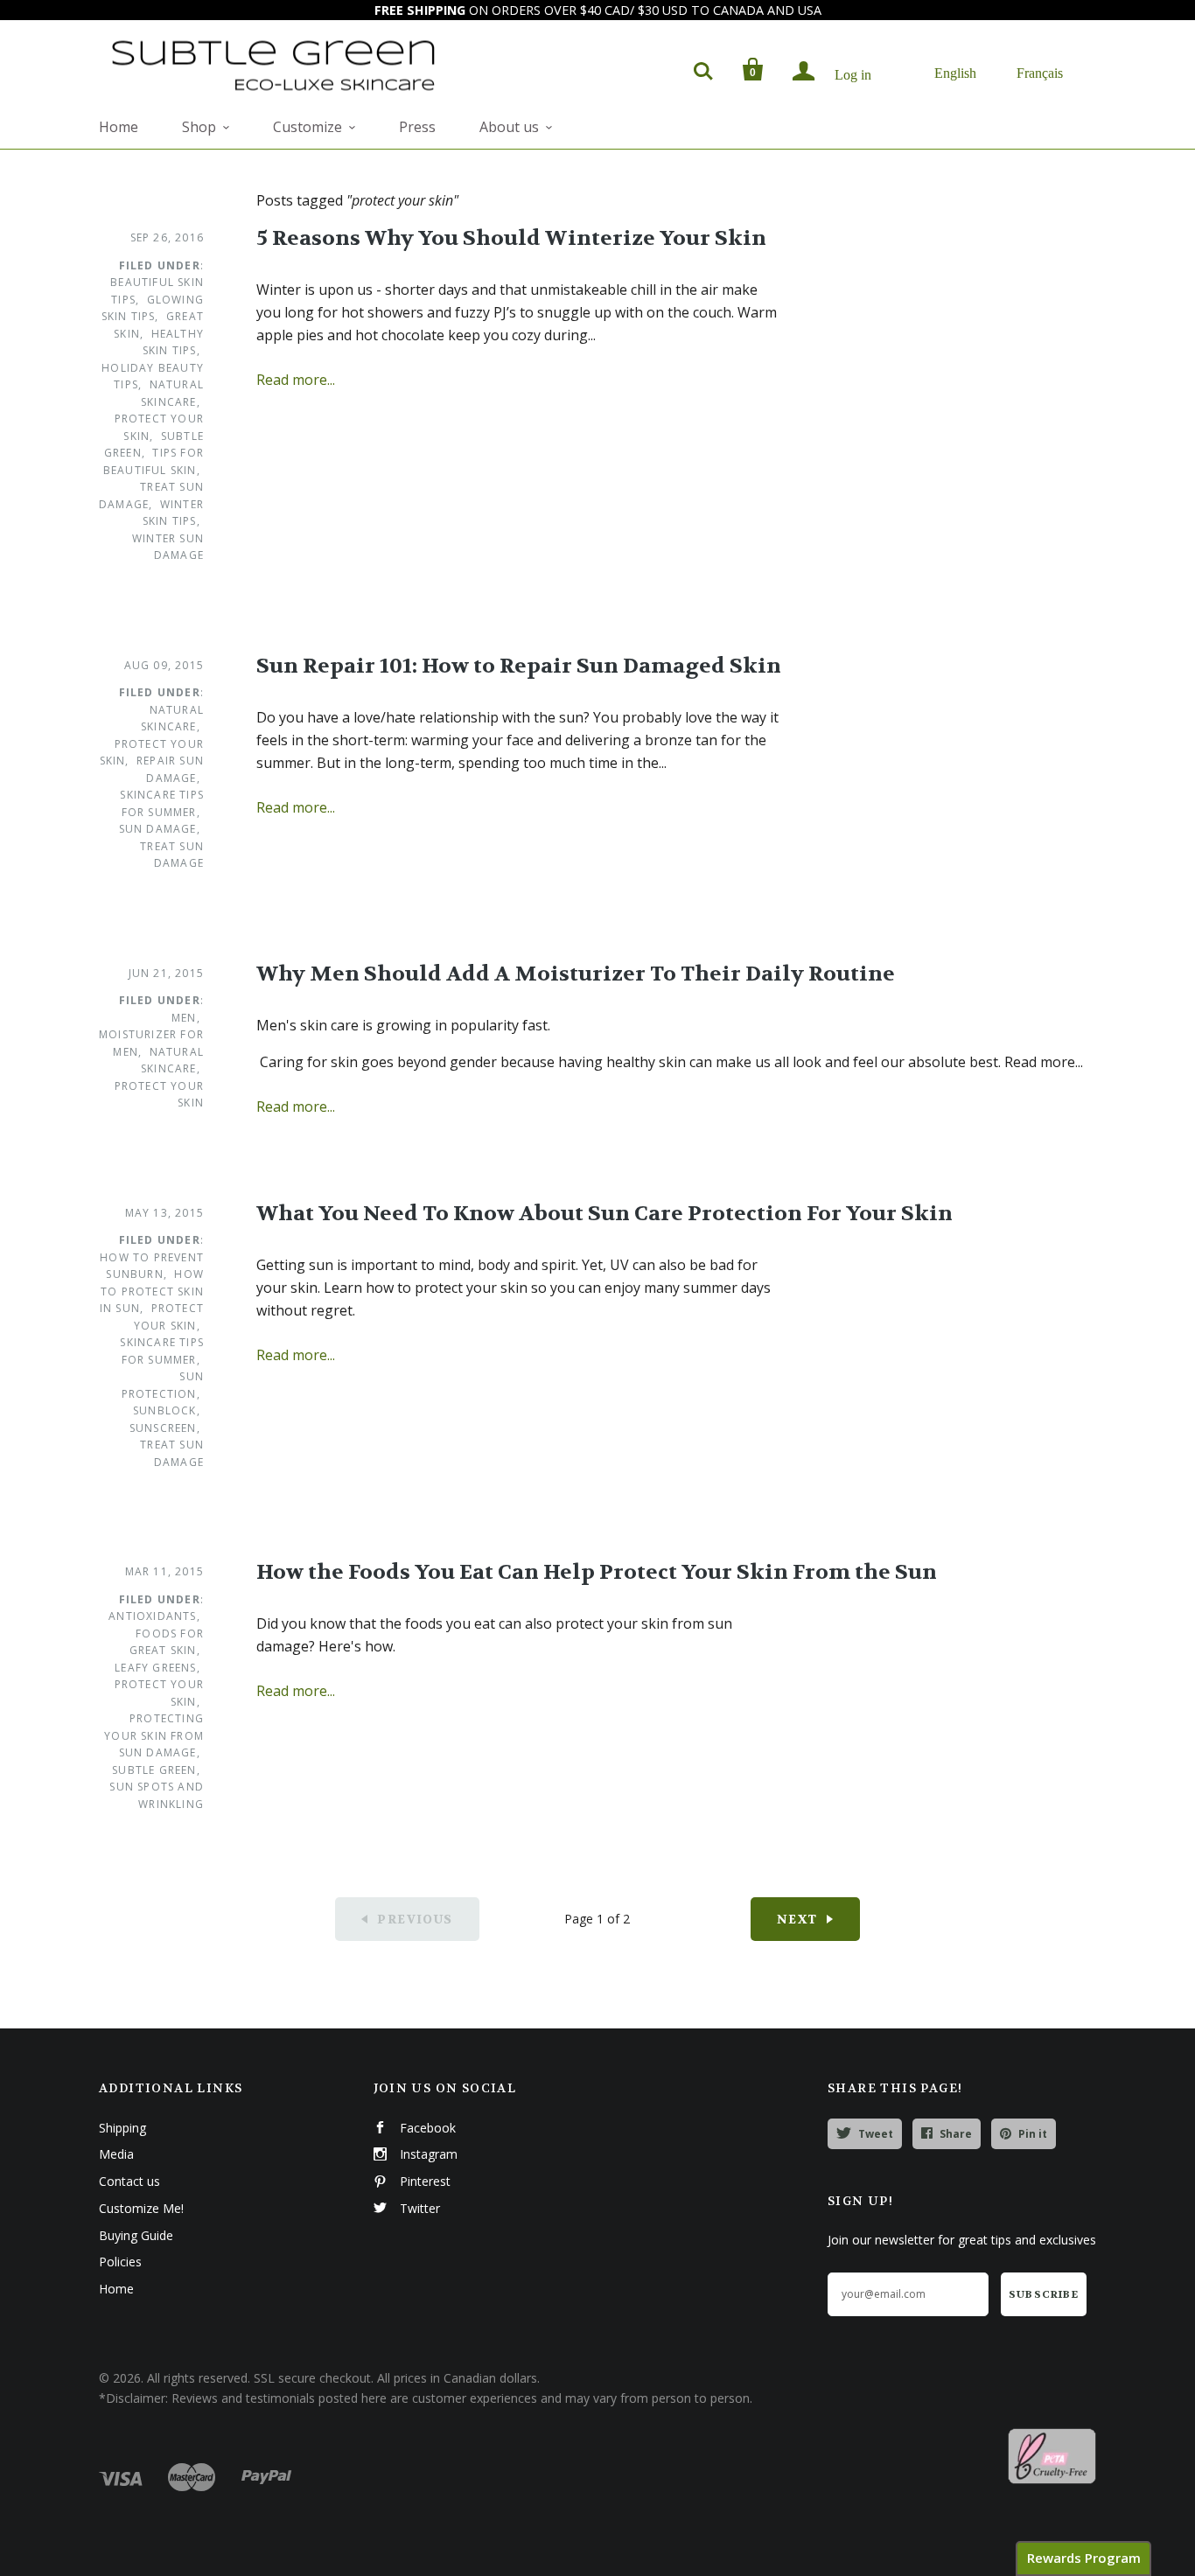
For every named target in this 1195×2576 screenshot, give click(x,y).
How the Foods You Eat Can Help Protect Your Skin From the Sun (597, 1572)
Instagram (429, 2154)
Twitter (420, 2208)
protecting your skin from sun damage (154, 1735)
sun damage (158, 829)
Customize (307, 127)
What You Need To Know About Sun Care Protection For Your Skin (604, 1214)
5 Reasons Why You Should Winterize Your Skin (511, 238)
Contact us (129, 2181)
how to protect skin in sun (152, 1291)
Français (1040, 72)
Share (956, 2134)
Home (119, 127)
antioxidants (152, 1616)
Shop (199, 127)
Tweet (876, 2134)
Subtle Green (154, 1770)
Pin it (1033, 2134)
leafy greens (155, 1668)
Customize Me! (141, 2208)
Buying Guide (136, 2235)
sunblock (165, 1410)
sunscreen (163, 1428)
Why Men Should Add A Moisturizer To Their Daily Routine (576, 974)
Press (417, 127)
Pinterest (425, 2181)
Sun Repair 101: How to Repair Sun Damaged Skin (519, 666)
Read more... (296, 380)
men (184, 1018)
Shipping (122, 2128)
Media (116, 2154)
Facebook (428, 2128)
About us (509, 127)
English (955, 72)
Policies (120, 2262)
